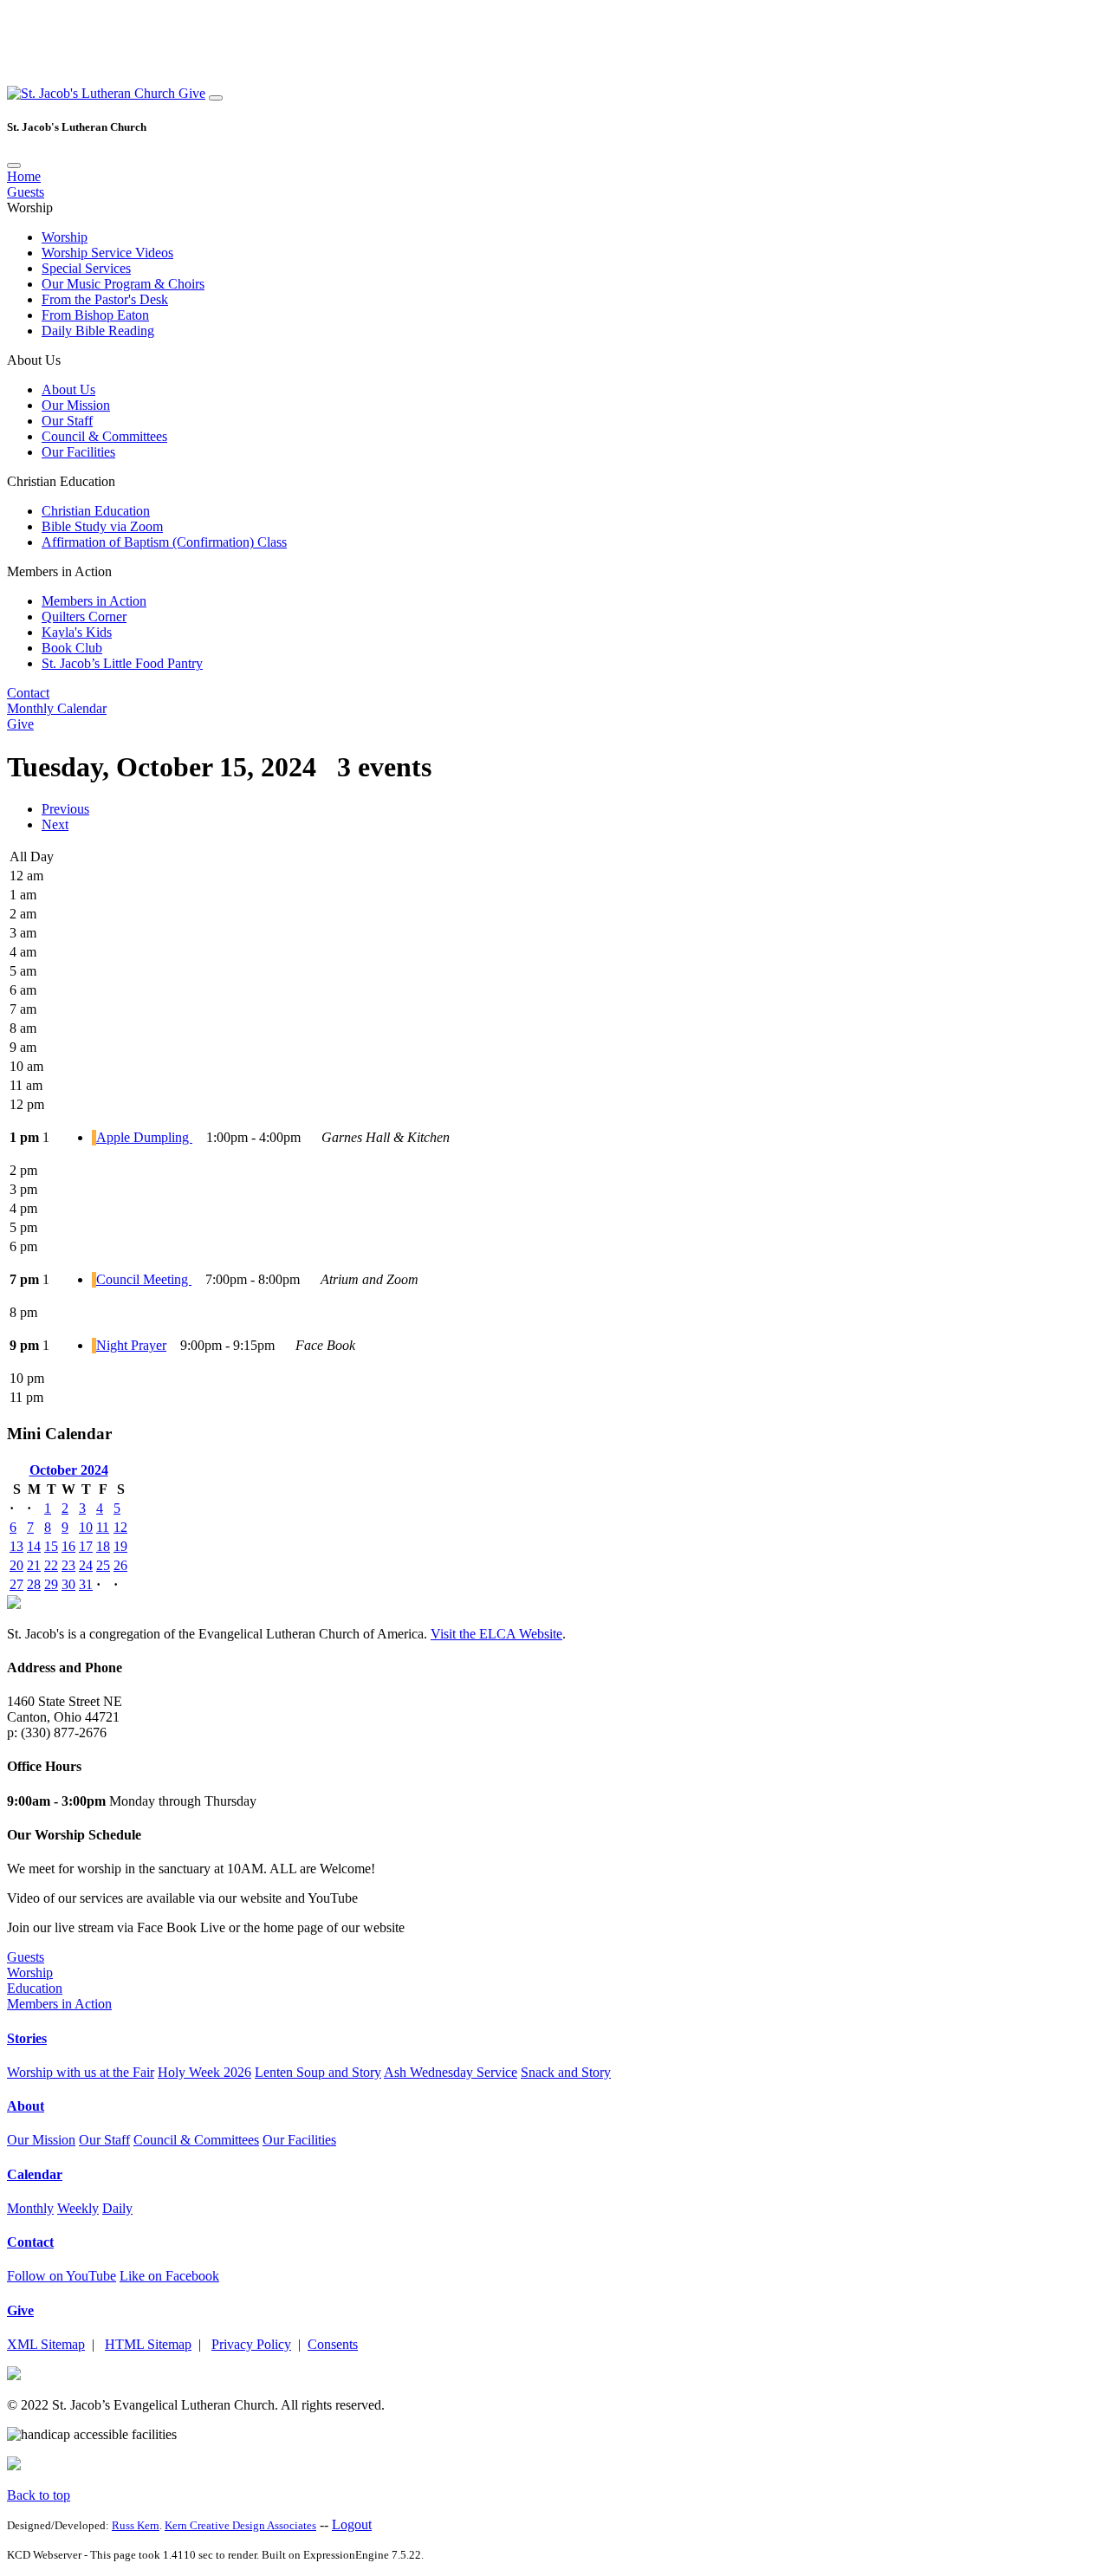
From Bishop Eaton (95, 315)
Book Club (72, 648)
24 (86, 1565)
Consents (333, 2344)
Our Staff (67, 421)
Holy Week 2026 (204, 2072)
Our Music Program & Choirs (123, 284)
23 (68, 1565)
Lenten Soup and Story (318, 2072)
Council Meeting (144, 1279)
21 (34, 1565)
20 (16, 1565)
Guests (26, 192)
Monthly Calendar (57, 708)
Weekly (78, 2208)
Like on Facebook (169, 2276)
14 (34, 1546)
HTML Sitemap (148, 2344)
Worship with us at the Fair (81, 2072)
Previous (65, 809)
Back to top (39, 2495)
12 (120, 1527)
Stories (27, 2038)
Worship (65, 237)
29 (51, 1584)
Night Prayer (131, 1345)
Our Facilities (78, 452)
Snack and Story (566, 2072)
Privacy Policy (251, 2344)
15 (51, 1546)
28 (34, 1584)
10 (86, 1527)
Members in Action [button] (59, 571)
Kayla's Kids (77, 632)
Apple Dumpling (144, 1137)
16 (68, 1546)
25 (103, 1565)
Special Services (86, 268)
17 (86, 1546)
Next (55, 824)
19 (120, 1546)
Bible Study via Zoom (102, 526)
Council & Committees (104, 436)
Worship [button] (30, 208)
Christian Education (96, 511)
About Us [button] (34, 360)
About (26, 2106)
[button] (93, 93)
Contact (28, 693)
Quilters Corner (84, 616)
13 (16, 1546)
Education (35, 1988)
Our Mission (76, 405)
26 (120, 1565)
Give (192, 93)
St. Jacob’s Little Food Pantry (122, 663)
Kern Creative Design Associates (240, 2525)
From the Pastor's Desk (105, 299)
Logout (352, 2524)
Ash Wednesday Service (451, 2072)
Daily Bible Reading (98, 331)
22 (51, 1565)
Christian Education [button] (61, 481)
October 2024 (69, 1470)
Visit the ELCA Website (496, 1634)
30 (68, 1584)
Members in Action (94, 601)
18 (103, 1546)
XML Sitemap (46, 2344)
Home (24, 176)
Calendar (35, 2174)
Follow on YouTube (62, 2276)
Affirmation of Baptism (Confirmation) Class (164, 542)
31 (86, 1584)
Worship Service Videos (107, 253)
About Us (68, 389)
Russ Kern (136, 2525)
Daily (117, 2208)
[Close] (14, 165)
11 (103, 1527)
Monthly (30, 2208)
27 (16, 1584)
